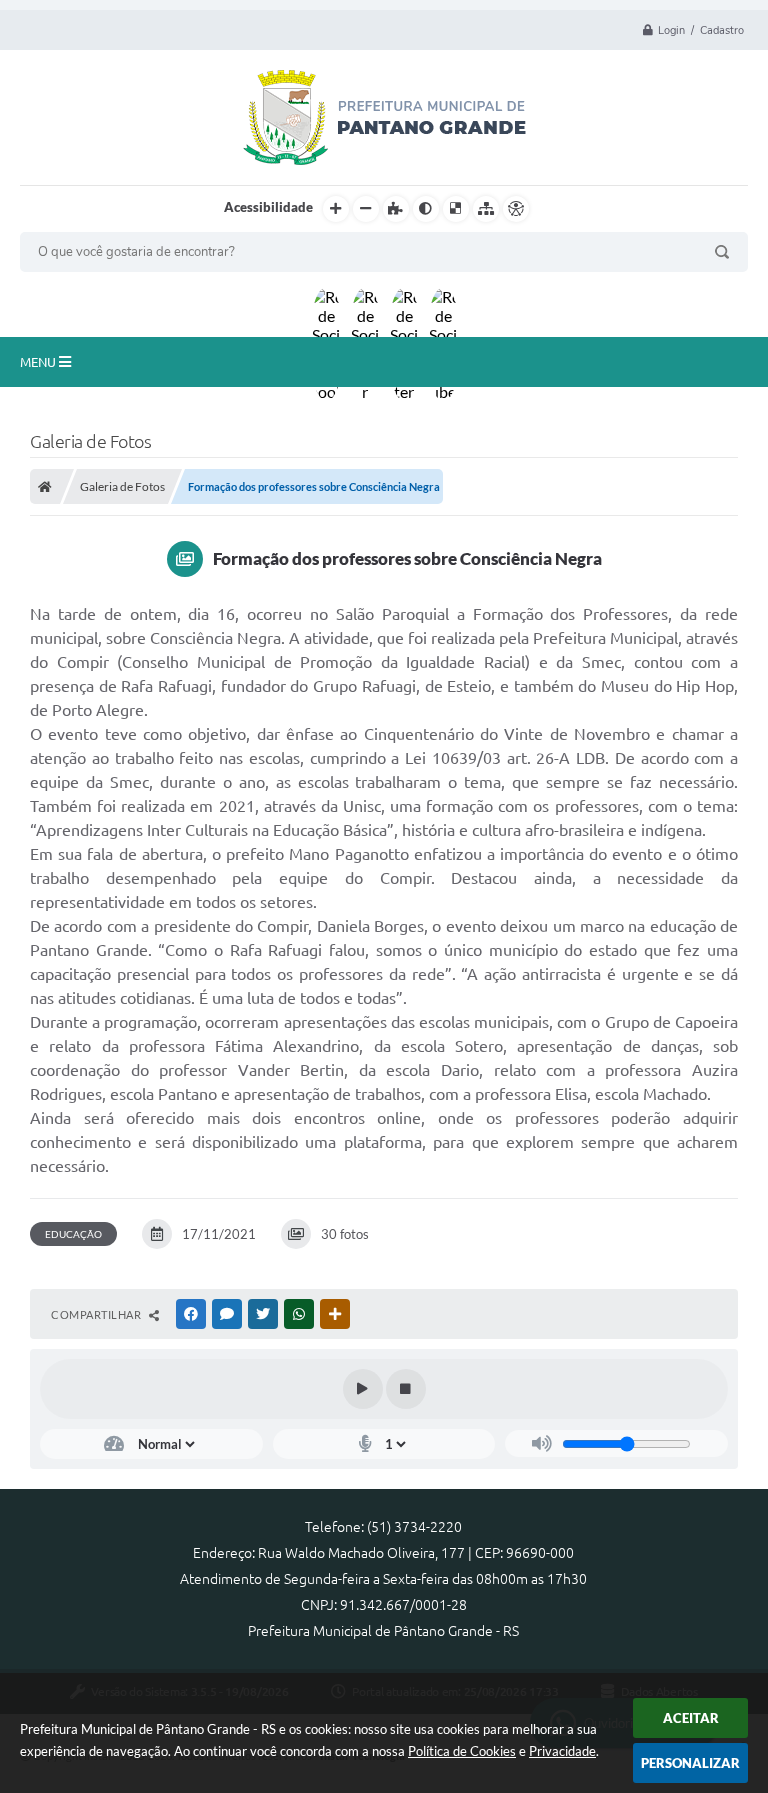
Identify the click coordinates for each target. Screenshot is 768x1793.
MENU (39, 362)
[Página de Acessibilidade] (516, 209)
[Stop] (406, 1389)
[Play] (363, 1389)
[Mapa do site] (486, 209)
